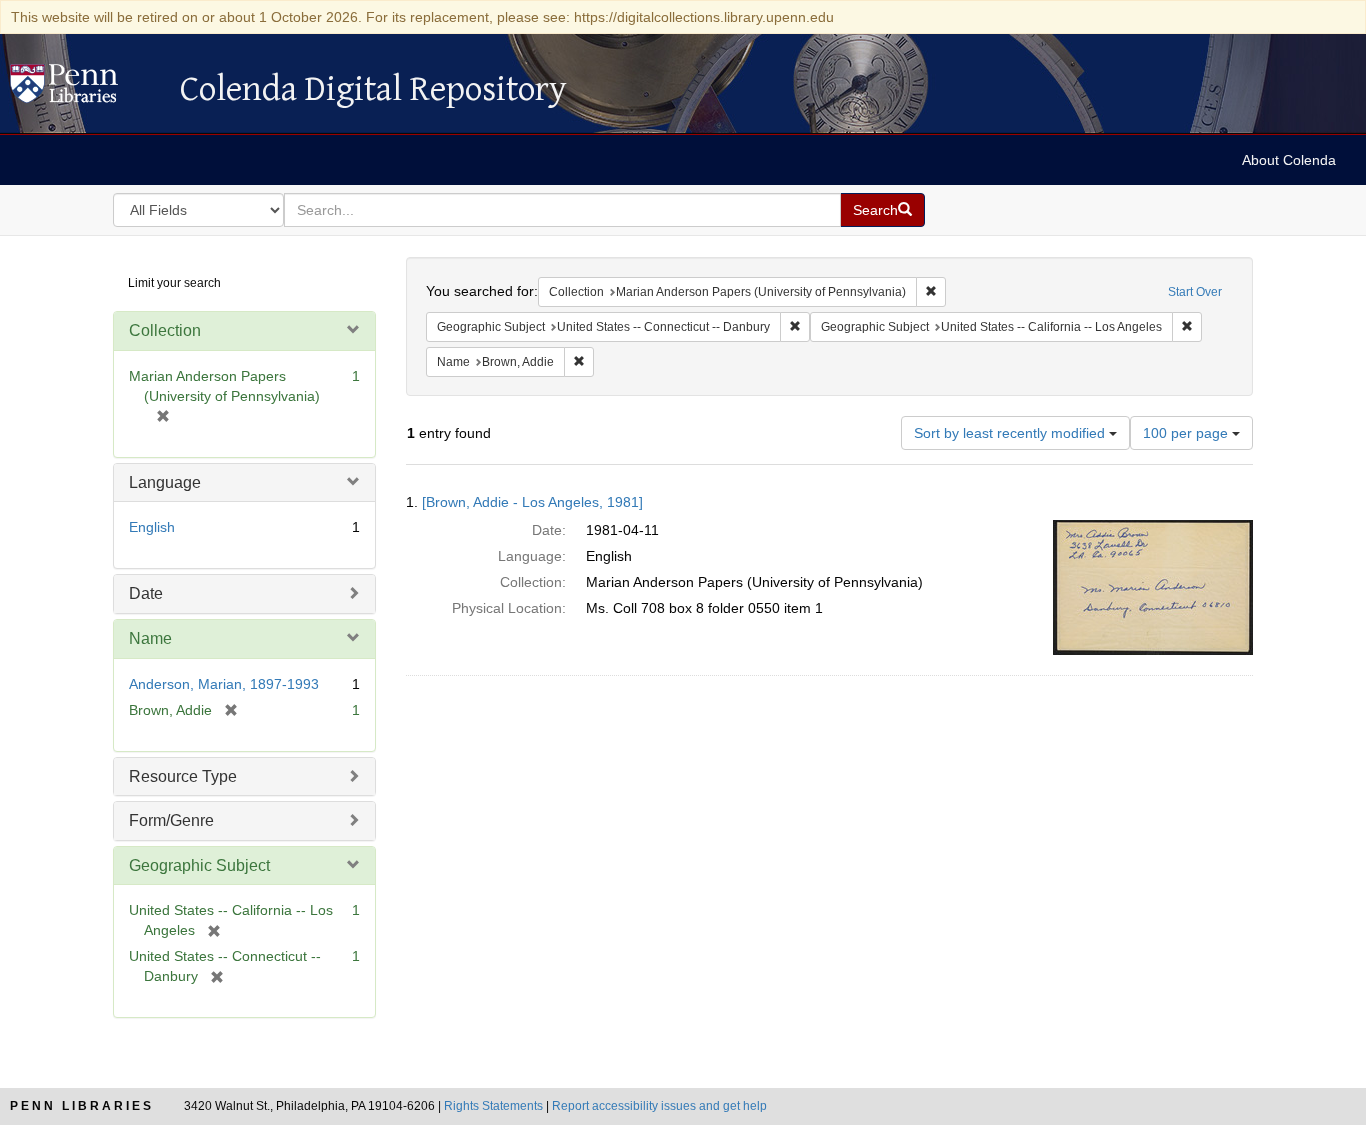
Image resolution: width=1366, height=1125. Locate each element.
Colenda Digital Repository (85, 89)
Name (150, 638)
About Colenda (1289, 160)
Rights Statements (493, 1106)
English (152, 527)
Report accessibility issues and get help (659, 1106)
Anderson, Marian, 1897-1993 (224, 684)
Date (146, 593)
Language (165, 482)
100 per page (1187, 433)
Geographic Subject (199, 865)
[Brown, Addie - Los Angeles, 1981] (532, 502)
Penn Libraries (82, 1106)
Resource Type (183, 776)
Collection (165, 330)
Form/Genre (171, 820)
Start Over (1195, 292)
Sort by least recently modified (1011, 433)
